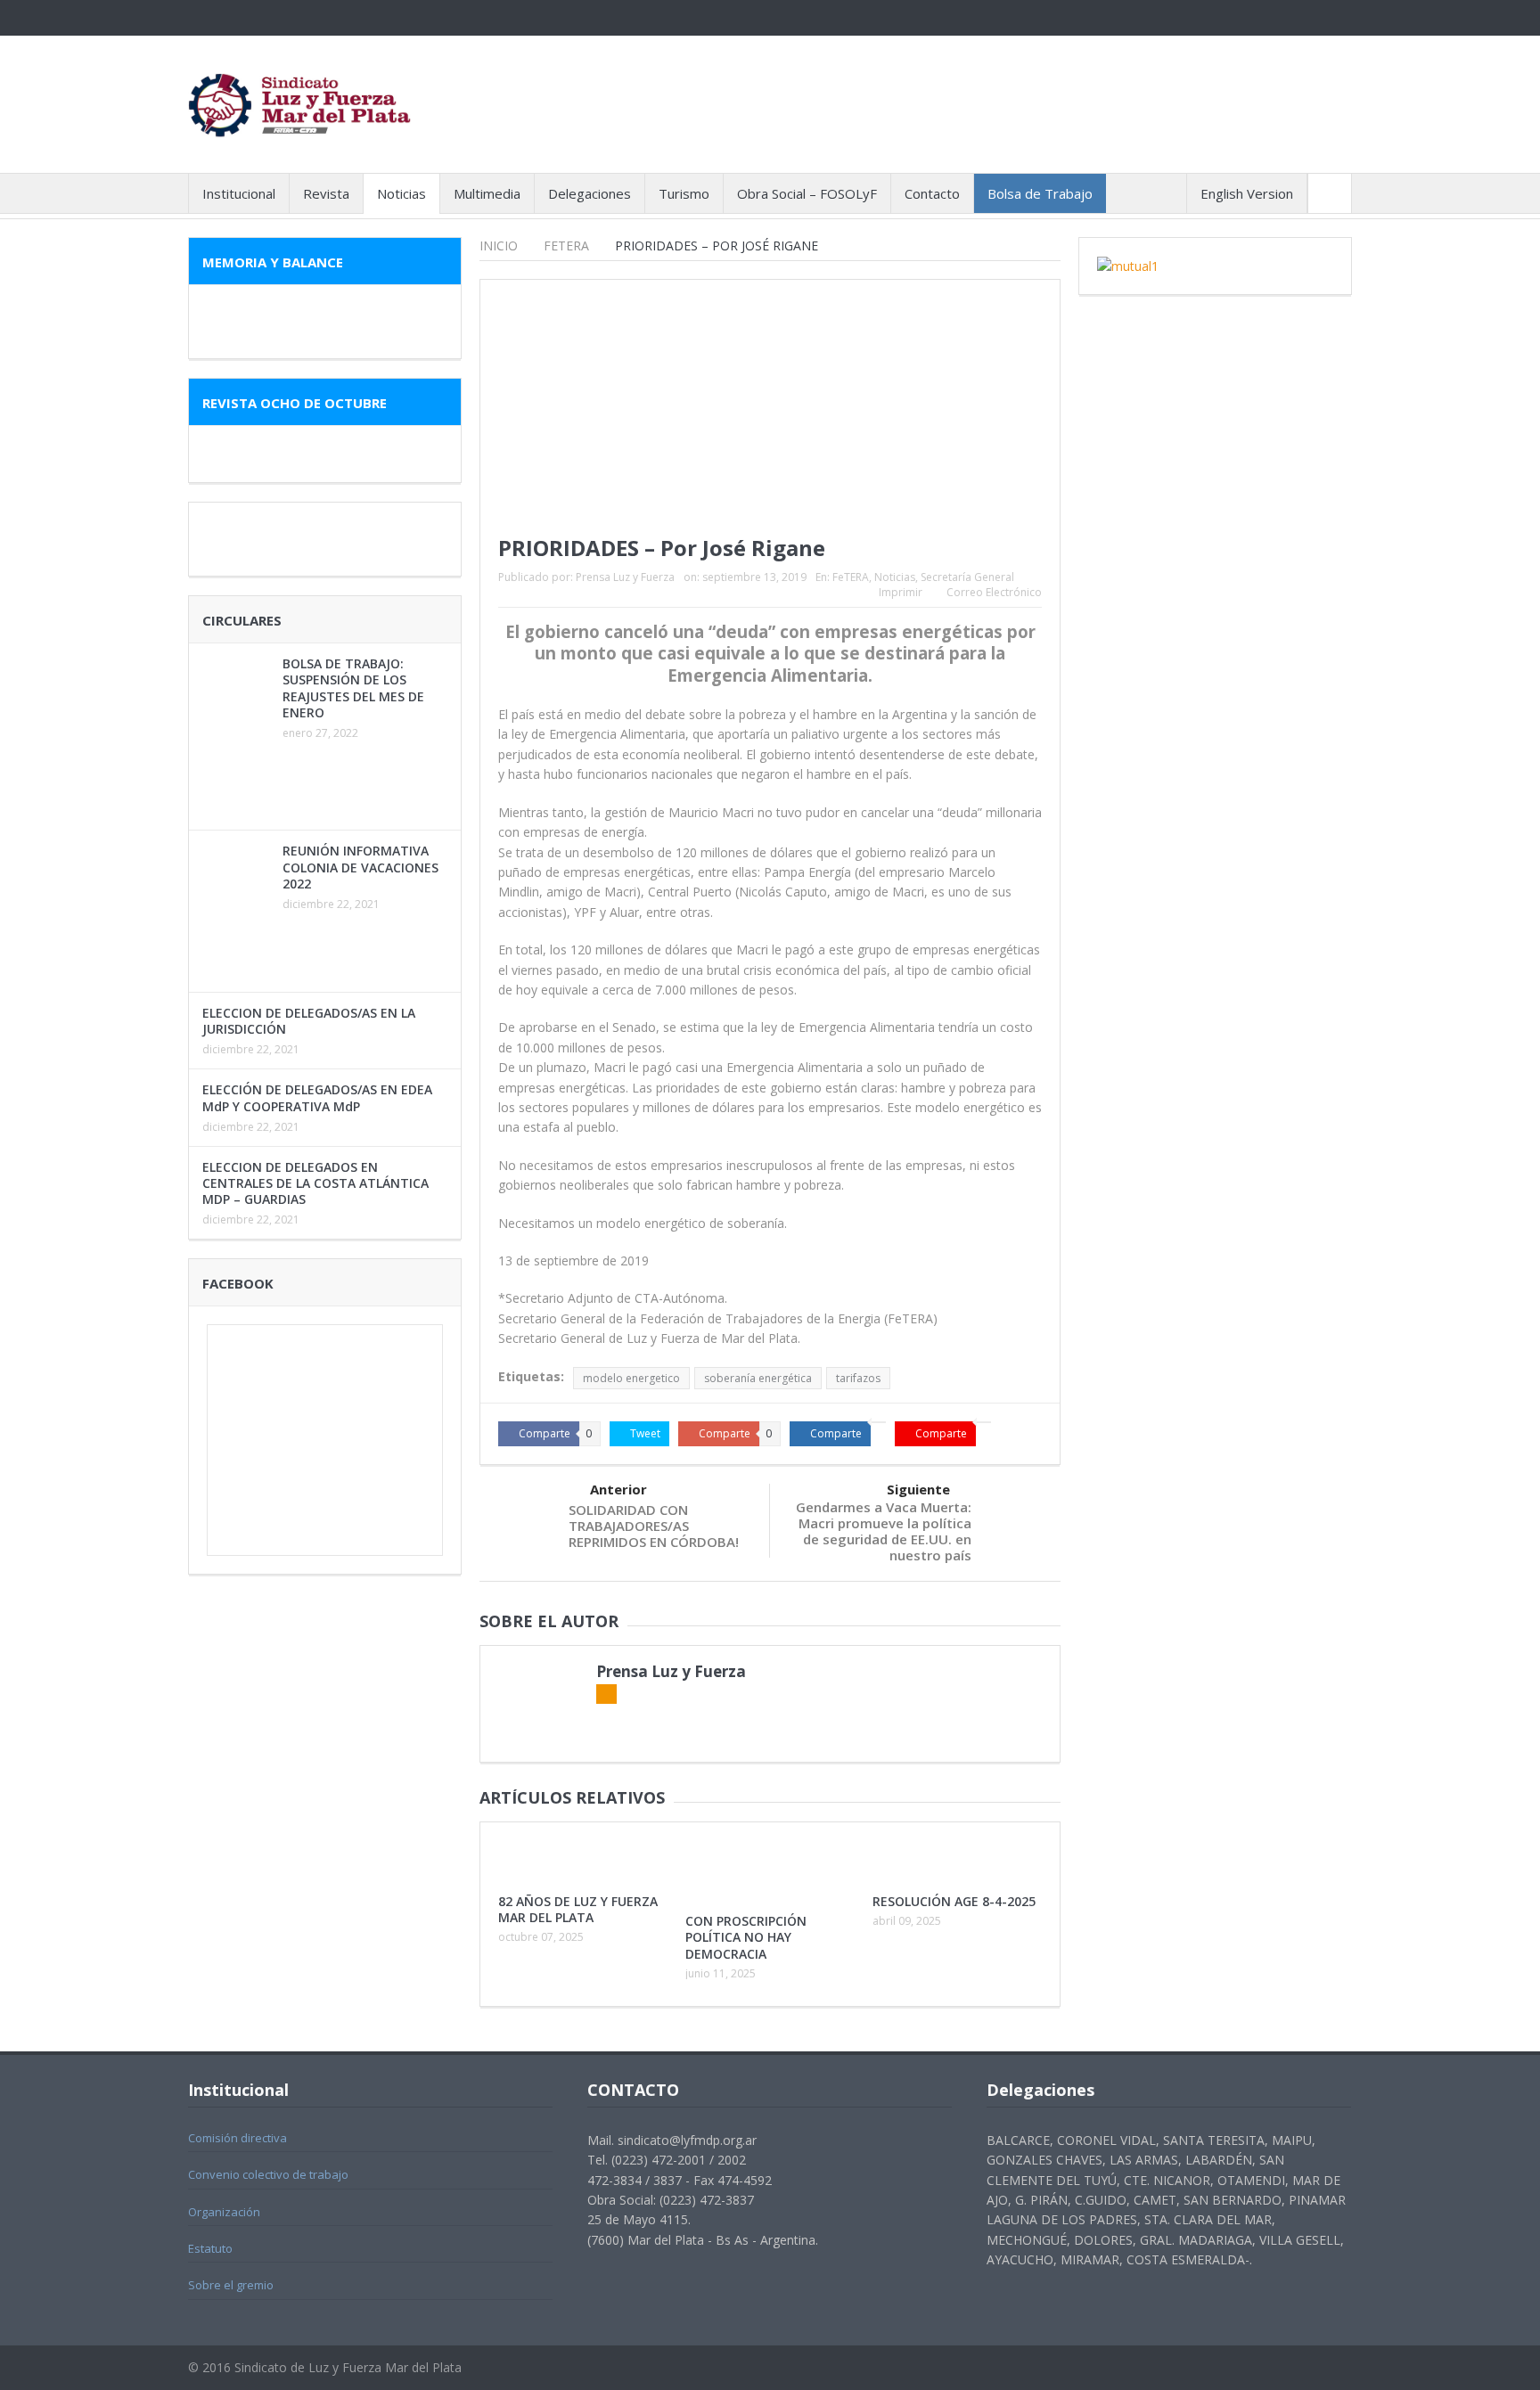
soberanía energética (758, 1378)
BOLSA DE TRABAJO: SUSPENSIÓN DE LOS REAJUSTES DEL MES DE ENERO (353, 688)
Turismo (684, 193)
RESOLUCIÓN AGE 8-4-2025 (954, 1901)
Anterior (618, 1489)
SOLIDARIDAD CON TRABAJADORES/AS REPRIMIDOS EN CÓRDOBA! (654, 1526)
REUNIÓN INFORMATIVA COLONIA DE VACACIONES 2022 (360, 867)
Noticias (401, 193)
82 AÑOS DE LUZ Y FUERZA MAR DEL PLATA (578, 1909)
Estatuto (210, 2248)
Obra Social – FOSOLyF (807, 193)
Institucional (239, 193)
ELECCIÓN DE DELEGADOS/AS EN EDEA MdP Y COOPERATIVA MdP (317, 1097)
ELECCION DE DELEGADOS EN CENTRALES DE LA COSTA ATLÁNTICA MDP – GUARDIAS (315, 1183)
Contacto (932, 193)
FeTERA (851, 577)
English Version (1247, 193)
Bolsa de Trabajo (1040, 193)
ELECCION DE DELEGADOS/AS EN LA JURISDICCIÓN (309, 1021)
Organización (224, 2212)
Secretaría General (967, 577)
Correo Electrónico (994, 592)
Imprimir (901, 592)
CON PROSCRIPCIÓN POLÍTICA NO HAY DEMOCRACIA (746, 1937)
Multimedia (487, 193)
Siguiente (918, 1489)
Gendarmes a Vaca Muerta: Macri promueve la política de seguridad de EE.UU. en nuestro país (884, 1531)
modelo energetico (631, 1378)
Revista (326, 193)
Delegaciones (590, 193)
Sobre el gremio (231, 2285)
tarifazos (858, 1378)
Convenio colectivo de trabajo (268, 2174)
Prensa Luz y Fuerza (625, 577)
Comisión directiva (238, 2138)
